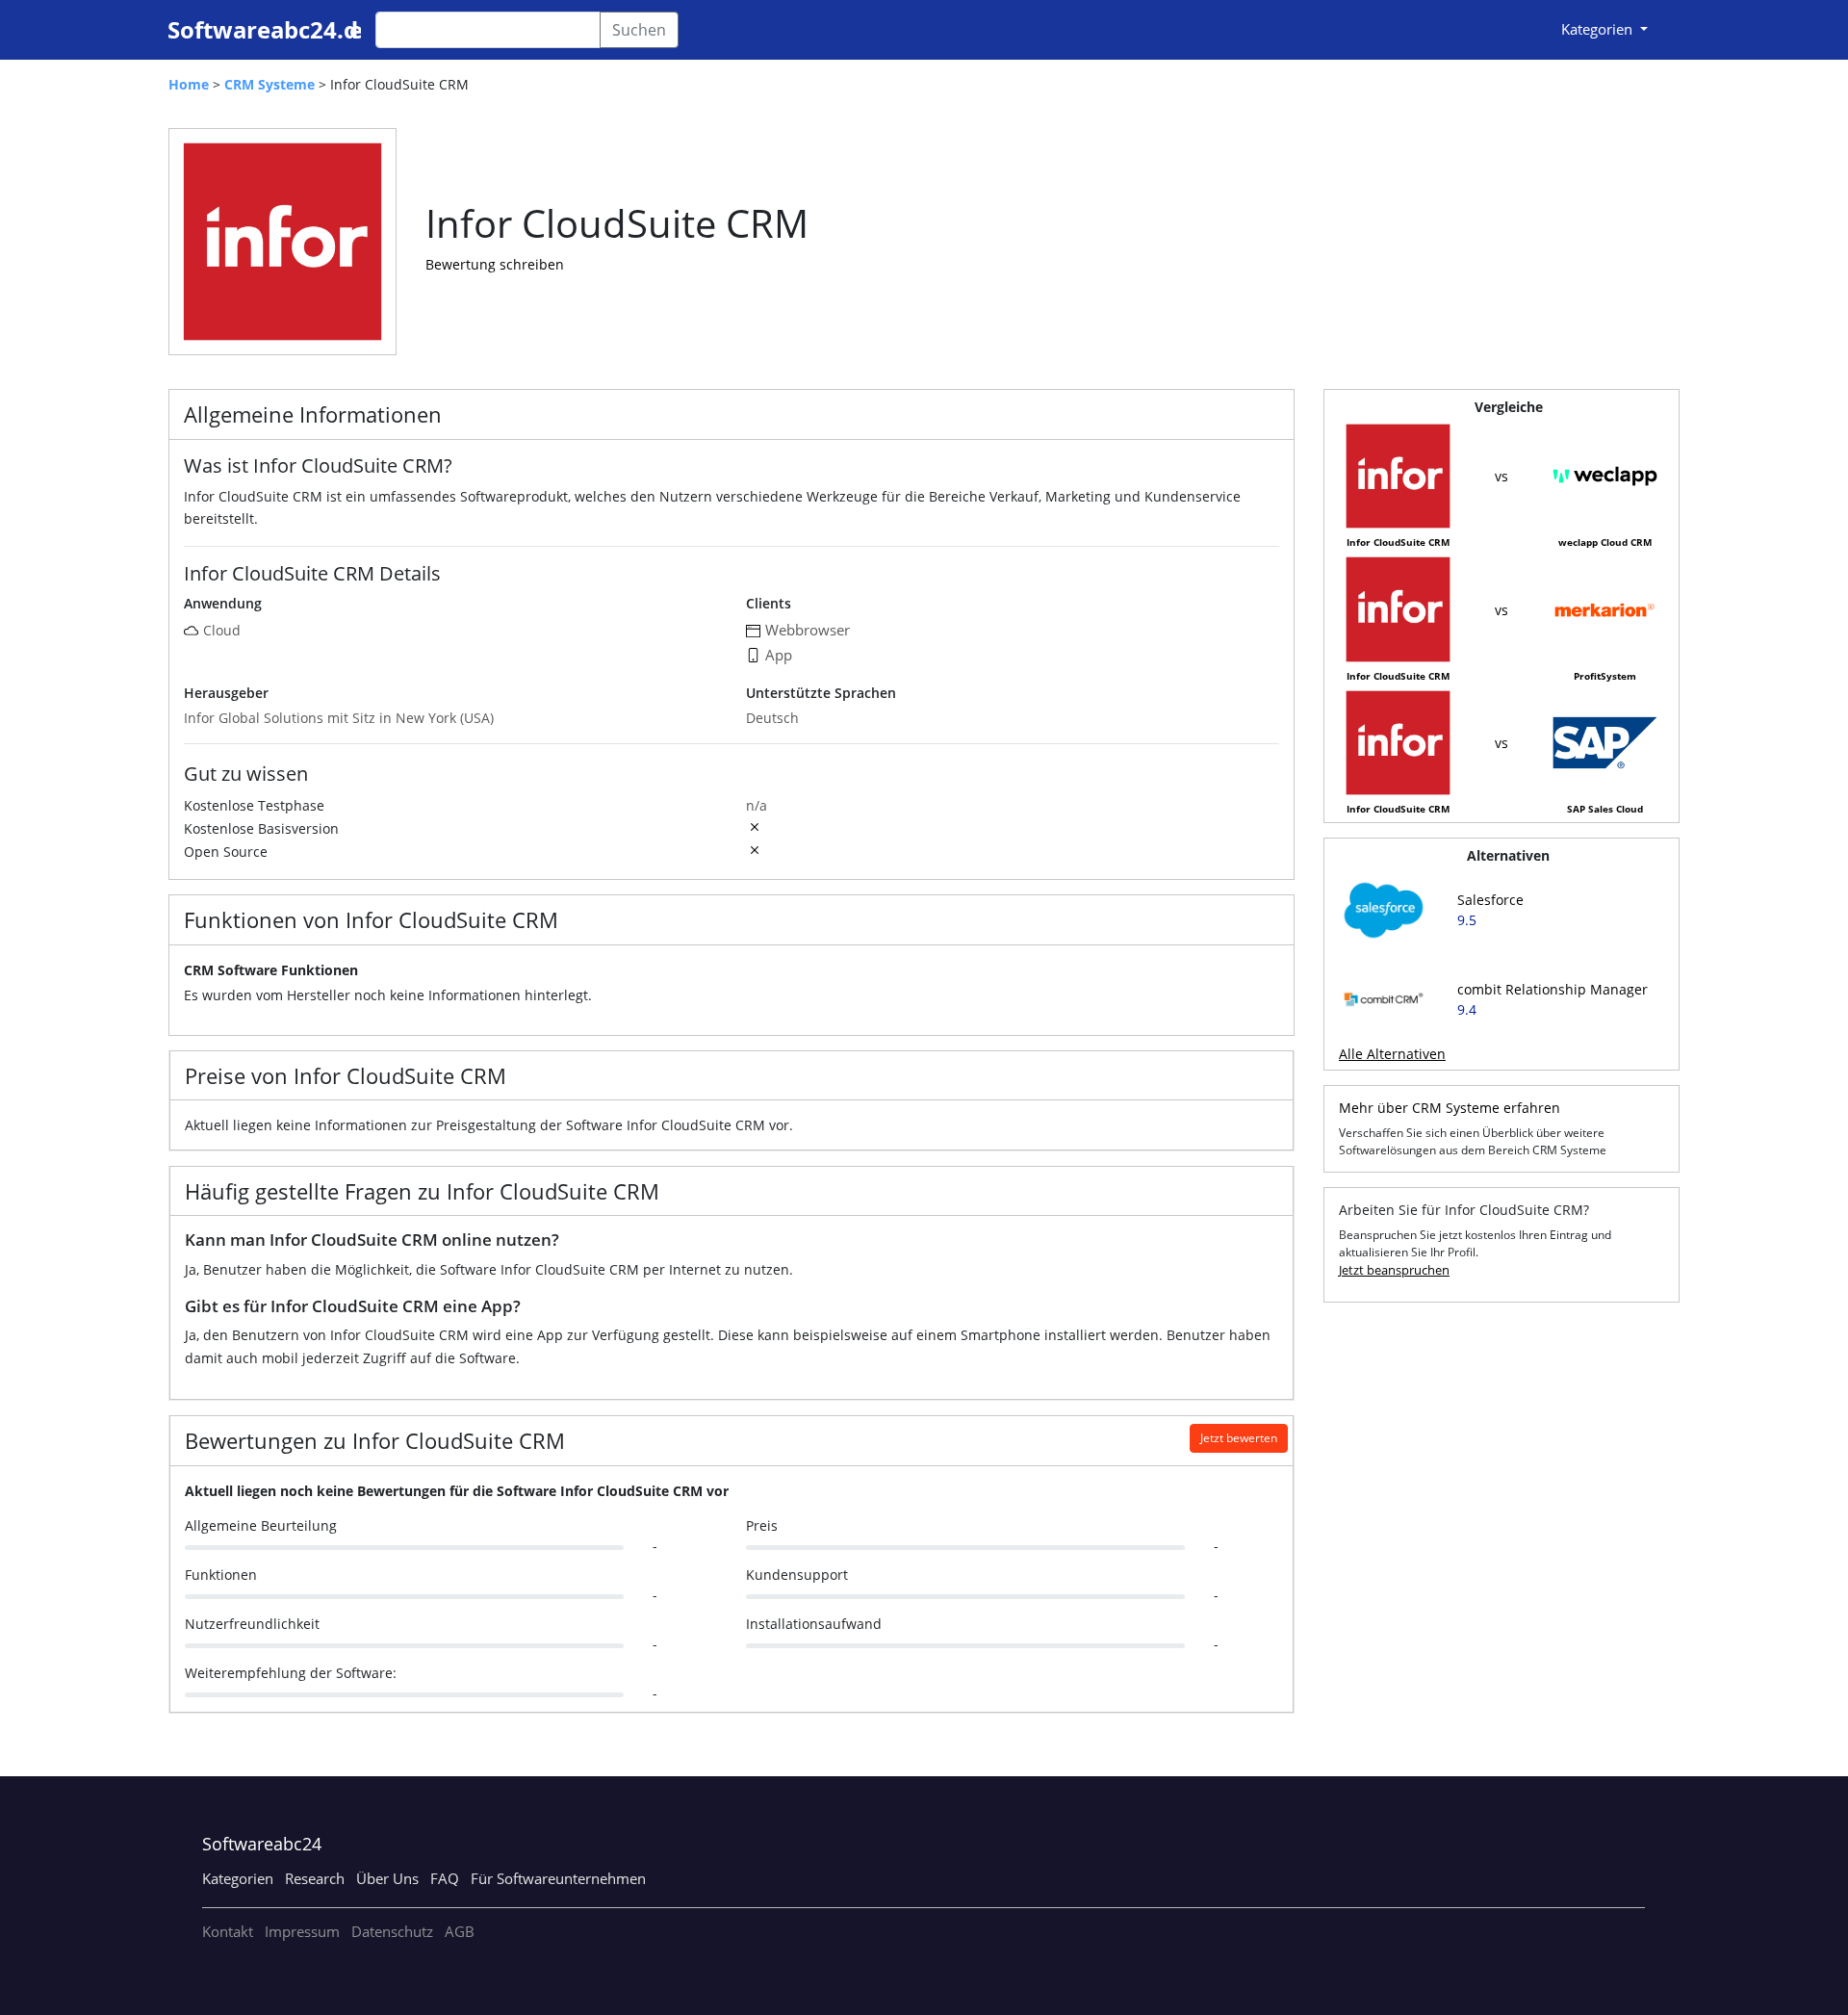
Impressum (302, 1931)
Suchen (639, 30)
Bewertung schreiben (495, 264)
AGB (460, 1931)
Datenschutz (392, 1931)
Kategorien (238, 1878)
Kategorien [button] (1599, 29)
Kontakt (228, 1931)
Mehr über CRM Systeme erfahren (1450, 1108)
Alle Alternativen (1392, 1054)
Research (315, 1878)
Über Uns (387, 1878)
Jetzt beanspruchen (1394, 1270)
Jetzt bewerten (1239, 1438)
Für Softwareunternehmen (558, 1878)
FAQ (445, 1878)
